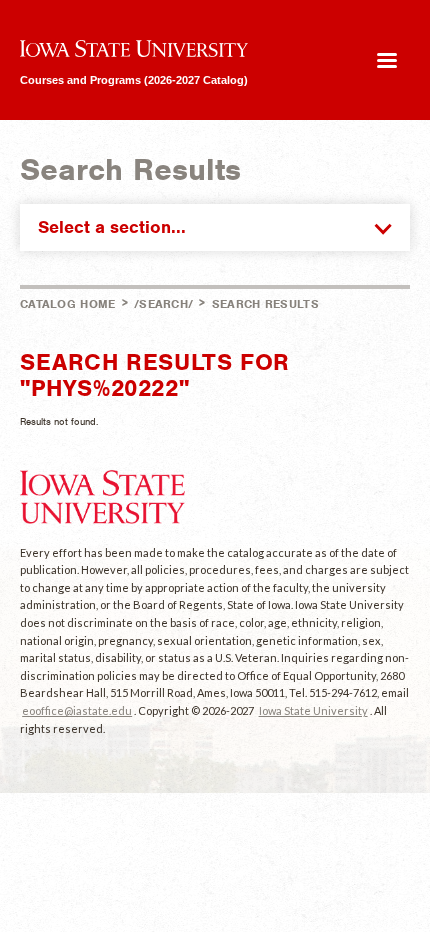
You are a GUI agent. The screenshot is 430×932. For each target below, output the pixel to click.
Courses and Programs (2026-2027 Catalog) (134, 79)
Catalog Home (68, 304)
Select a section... (112, 227)
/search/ (163, 304)
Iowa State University (313, 710)
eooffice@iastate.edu (77, 710)
